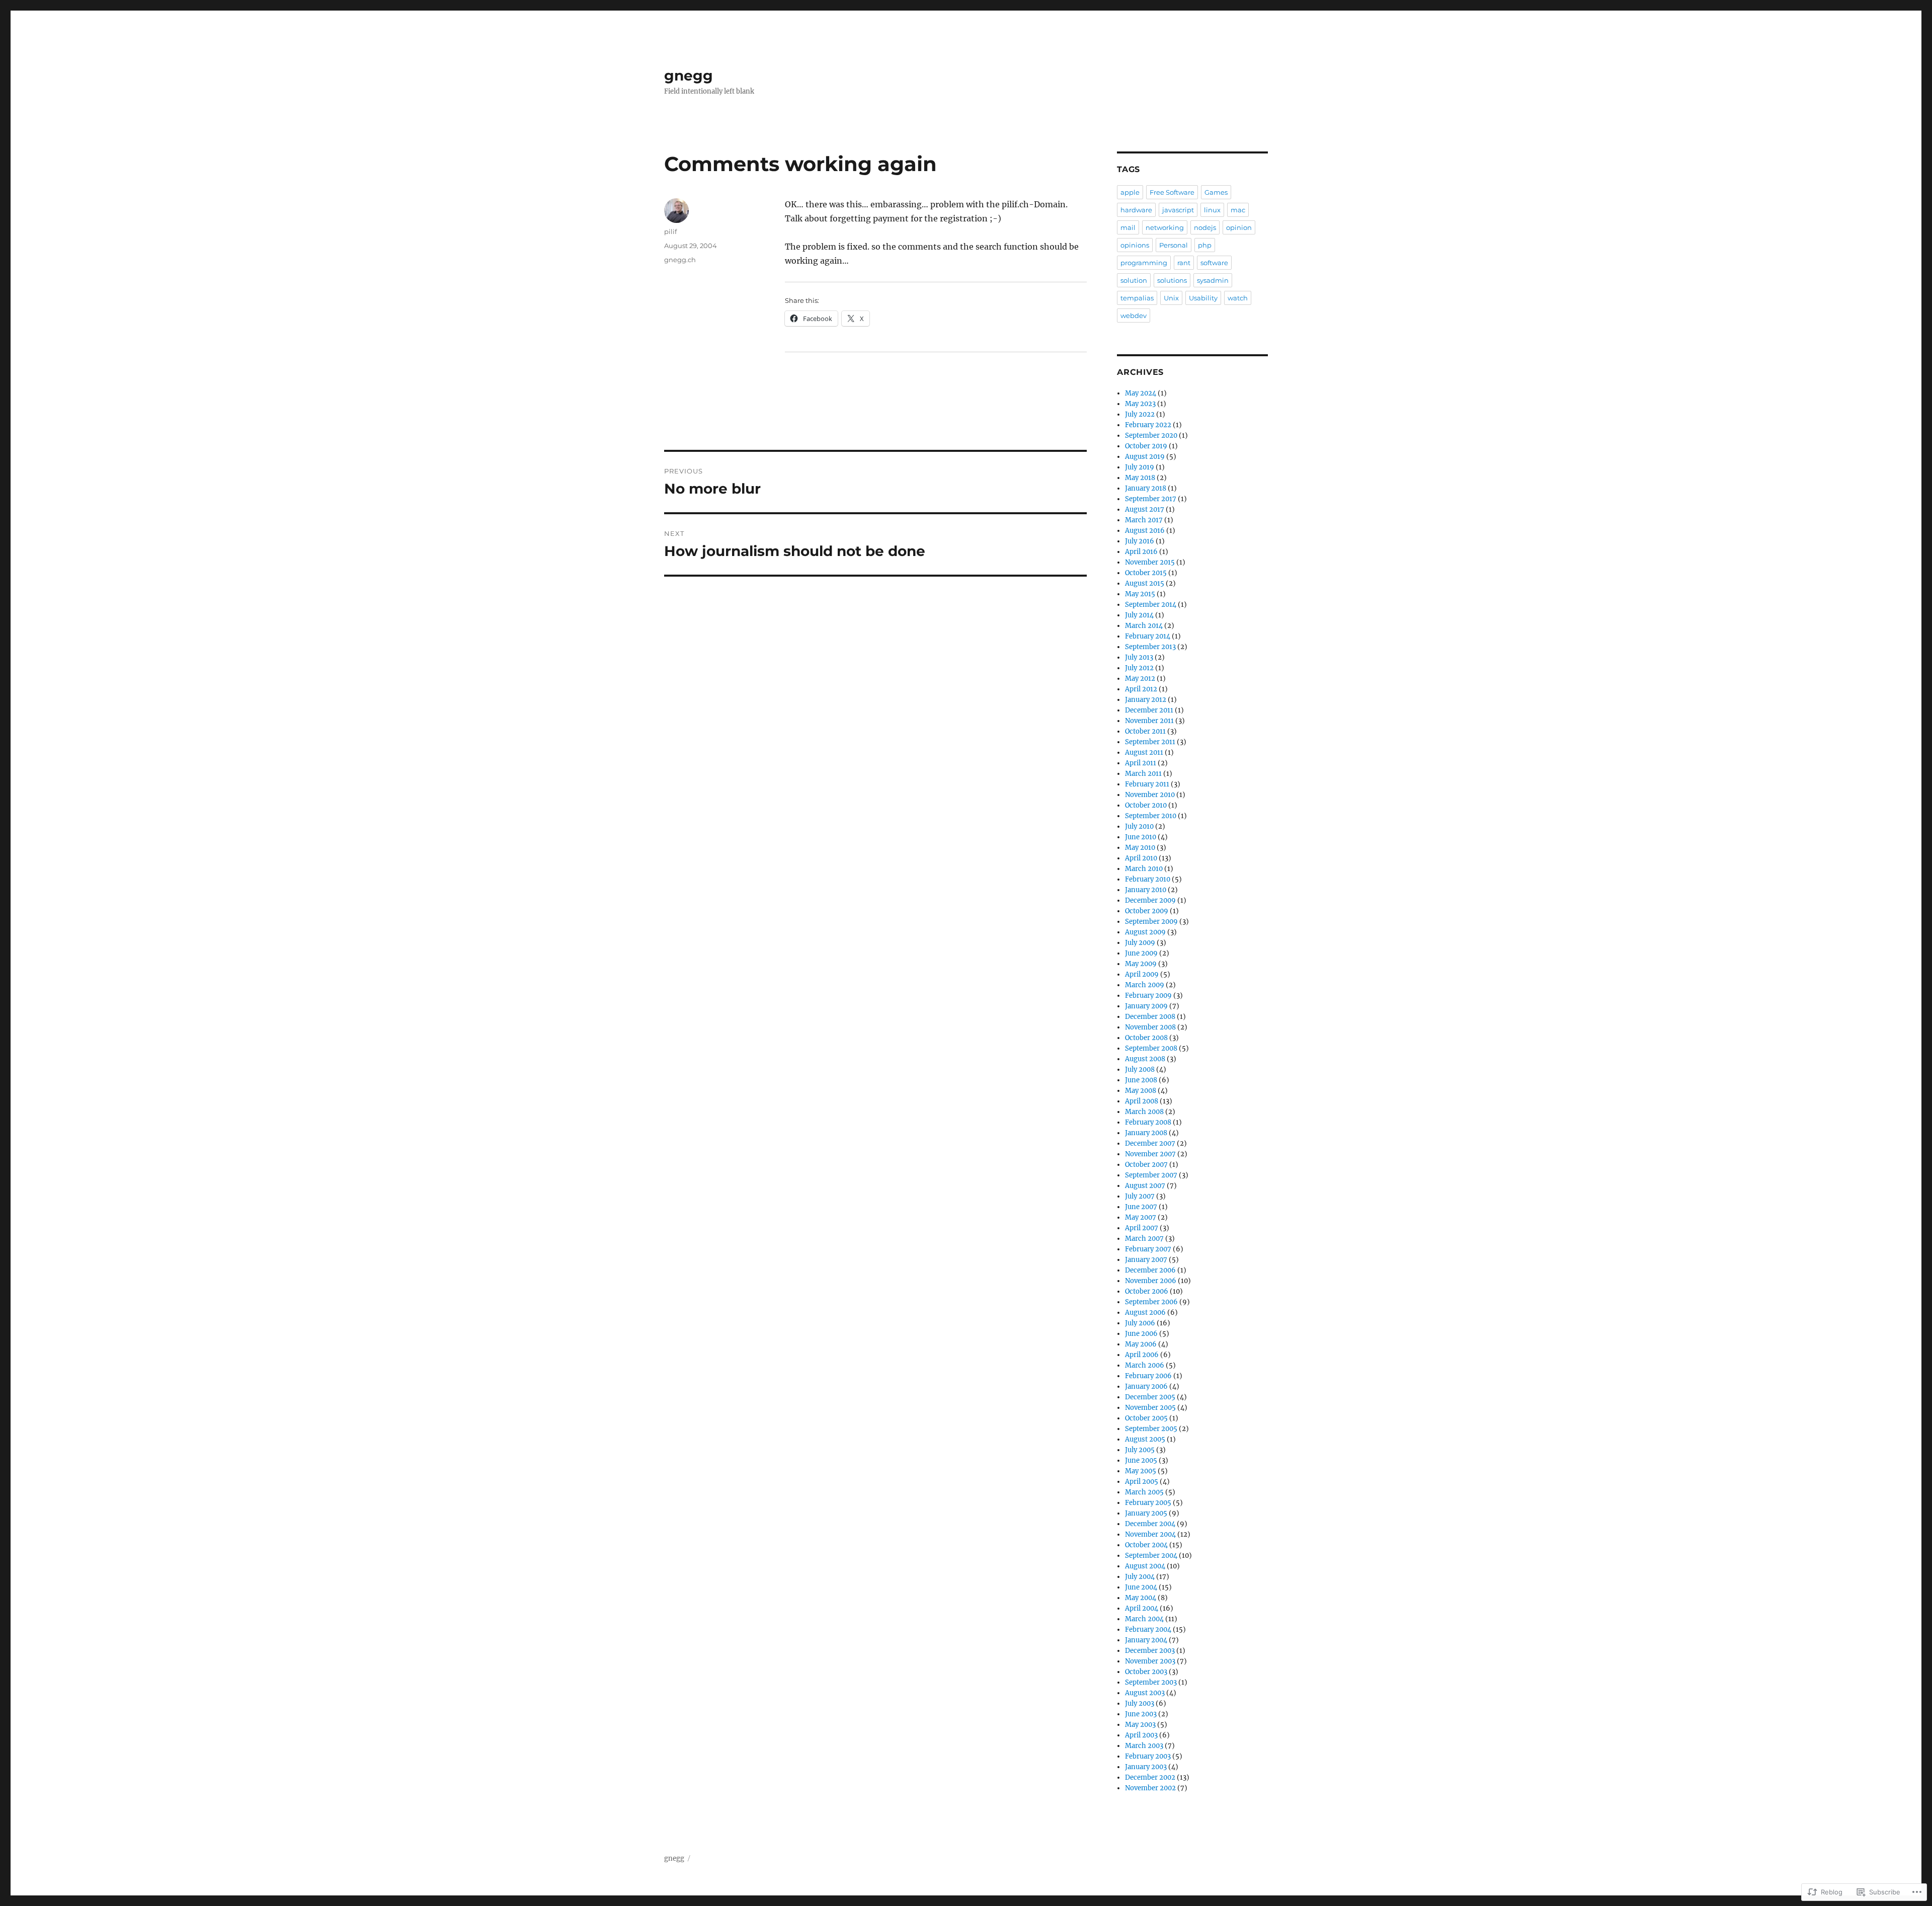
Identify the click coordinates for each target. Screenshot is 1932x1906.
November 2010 (1150, 795)
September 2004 (1151, 1556)
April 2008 (1142, 1101)
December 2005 (1150, 1397)
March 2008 (1144, 1112)
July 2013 (1139, 657)
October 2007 (1146, 1165)
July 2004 (1140, 1577)
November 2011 (1149, 721)
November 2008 (1150, 1027)
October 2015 (1146, 573)
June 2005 (1141, 1460)
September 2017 (1151, 499)
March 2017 (1144, 520)
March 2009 (1145, 985)
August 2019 (1145, 457)
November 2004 (1150, 1534)
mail (1128, 227)
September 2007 (1151, 1175)
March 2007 (1144, 1239)
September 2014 (1151, 605)
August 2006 (1145, 1313)
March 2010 (1144, 869)
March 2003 (1144, 1746)
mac (1238, 210)
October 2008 (1146, 1038)
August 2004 (1145, 1566)
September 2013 (1150, 647)
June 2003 (1141, 1714)
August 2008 (1145, 1059)
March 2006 (1145, 1365)
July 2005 (1140, 1450)
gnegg (689, 75)
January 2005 (1146, 1513)
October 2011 (1145, 731)
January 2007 (1146, 1260)
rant (1184, 263)
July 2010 (1139, 826)
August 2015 (1145, 583)
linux (1212, 210)
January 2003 (1146, 1767)
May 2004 (1141, 1598)
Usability (1203, 298)
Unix (1171, 298)
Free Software (1172, 192)
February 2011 (1147, 784)
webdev (1134, 315)
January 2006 (1146, 1386)
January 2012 (1146, 700)
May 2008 (1141, 1091)
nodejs (1205, 227)
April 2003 (1141, 1735)
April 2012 (1141, 689)
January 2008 (1146, 1133)
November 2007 (1150, 1154)
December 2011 (1149, 710)
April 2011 (1141, 763)
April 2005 (1142, 1482)
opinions (1135, 245)
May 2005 (1141, 1471)
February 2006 (1148, 1376)
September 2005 (1151, 1429)
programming (1144, 263)
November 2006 (1151, 1281)
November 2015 (1150, 562)
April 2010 (1141, 858)
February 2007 (1148, 1249)
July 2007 (1140, 1196)
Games (1216, 192)
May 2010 (1140, 848)
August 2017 (1145, 509)
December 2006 (1150, 1270)
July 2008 (1140, 1069)
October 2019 (1146, 446)
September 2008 (1151, 1048)
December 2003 (1150, 1651)
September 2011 (1150, 742)
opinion (1239, 227)
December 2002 (1150, 1777)
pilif (670, 231)
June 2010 (1141, 837)
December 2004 (1150, 1524)
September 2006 (1151, 1302)
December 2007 (1150, 1143)
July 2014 (1139, 615)
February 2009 (1148, 996)
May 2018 (1140, 478)
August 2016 (1145, 531)
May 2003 (1140, 1725)
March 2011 (1143, 774)
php (1205, 245)
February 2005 (1148, 1503)
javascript (1178, 210)
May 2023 (1140, 404)
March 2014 (1144, 626)
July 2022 (1140, 414)
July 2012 (1139, 668)
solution (1134, 280)
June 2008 (1141, 1080)
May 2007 (1141, 1217)
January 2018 (1146, 488)
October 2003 (1146, 1672)
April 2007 (1142, 1228)
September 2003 (1151, 1682)
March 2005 (1144, 1492)
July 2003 (1140, 1703)
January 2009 (1146, 1006)
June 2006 (1141, 1334)
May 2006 (1141, 1344)
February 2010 (1148, 879)
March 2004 (1144, 1619)
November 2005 (1150, 1408)
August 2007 (1145, 1186)
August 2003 (1145, 1693)
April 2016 (1141, 552)
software (1214, 263)
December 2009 (1150, 900)
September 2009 (1151, 922)
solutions (1172, 280)
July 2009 (1140, 943)
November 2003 (1150, 1661)
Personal (1174, 245)
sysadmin (1213, 280)
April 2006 (1142, 1355)
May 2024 (1141, 393)
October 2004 (1146, 1545)
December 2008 (1150, 1017)
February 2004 (1148, 1630)
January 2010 (1146, 890)
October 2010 (1146, 805)
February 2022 (1148, 425)
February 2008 (1148, 1122)
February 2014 (1148, 636)
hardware (1136, 210)
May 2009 (1141, 964)
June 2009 (1141, 953)
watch (1238, 298)
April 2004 (1142, 1608)
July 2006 (1140, 1323)
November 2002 (1150, 1788)
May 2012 (1140, 679)
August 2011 (1144, 752)
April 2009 (1142, 974)
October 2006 (1147, 1291)
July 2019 (1140, 467)
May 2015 (1140, 594)
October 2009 (1147, 911)
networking (1165, 227)
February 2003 (1148, 1756)
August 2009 (1145, 932)
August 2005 (1145, 1439)
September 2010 (1151, 816)
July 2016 (1140, 541)
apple (1130, 192)
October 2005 (1146, 1418)
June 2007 (1141, 1207)
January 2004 (1146, 1640)
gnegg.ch (680, 260)
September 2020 (1151, 435)
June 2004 (1141, 1587)
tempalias (1137, 298)
